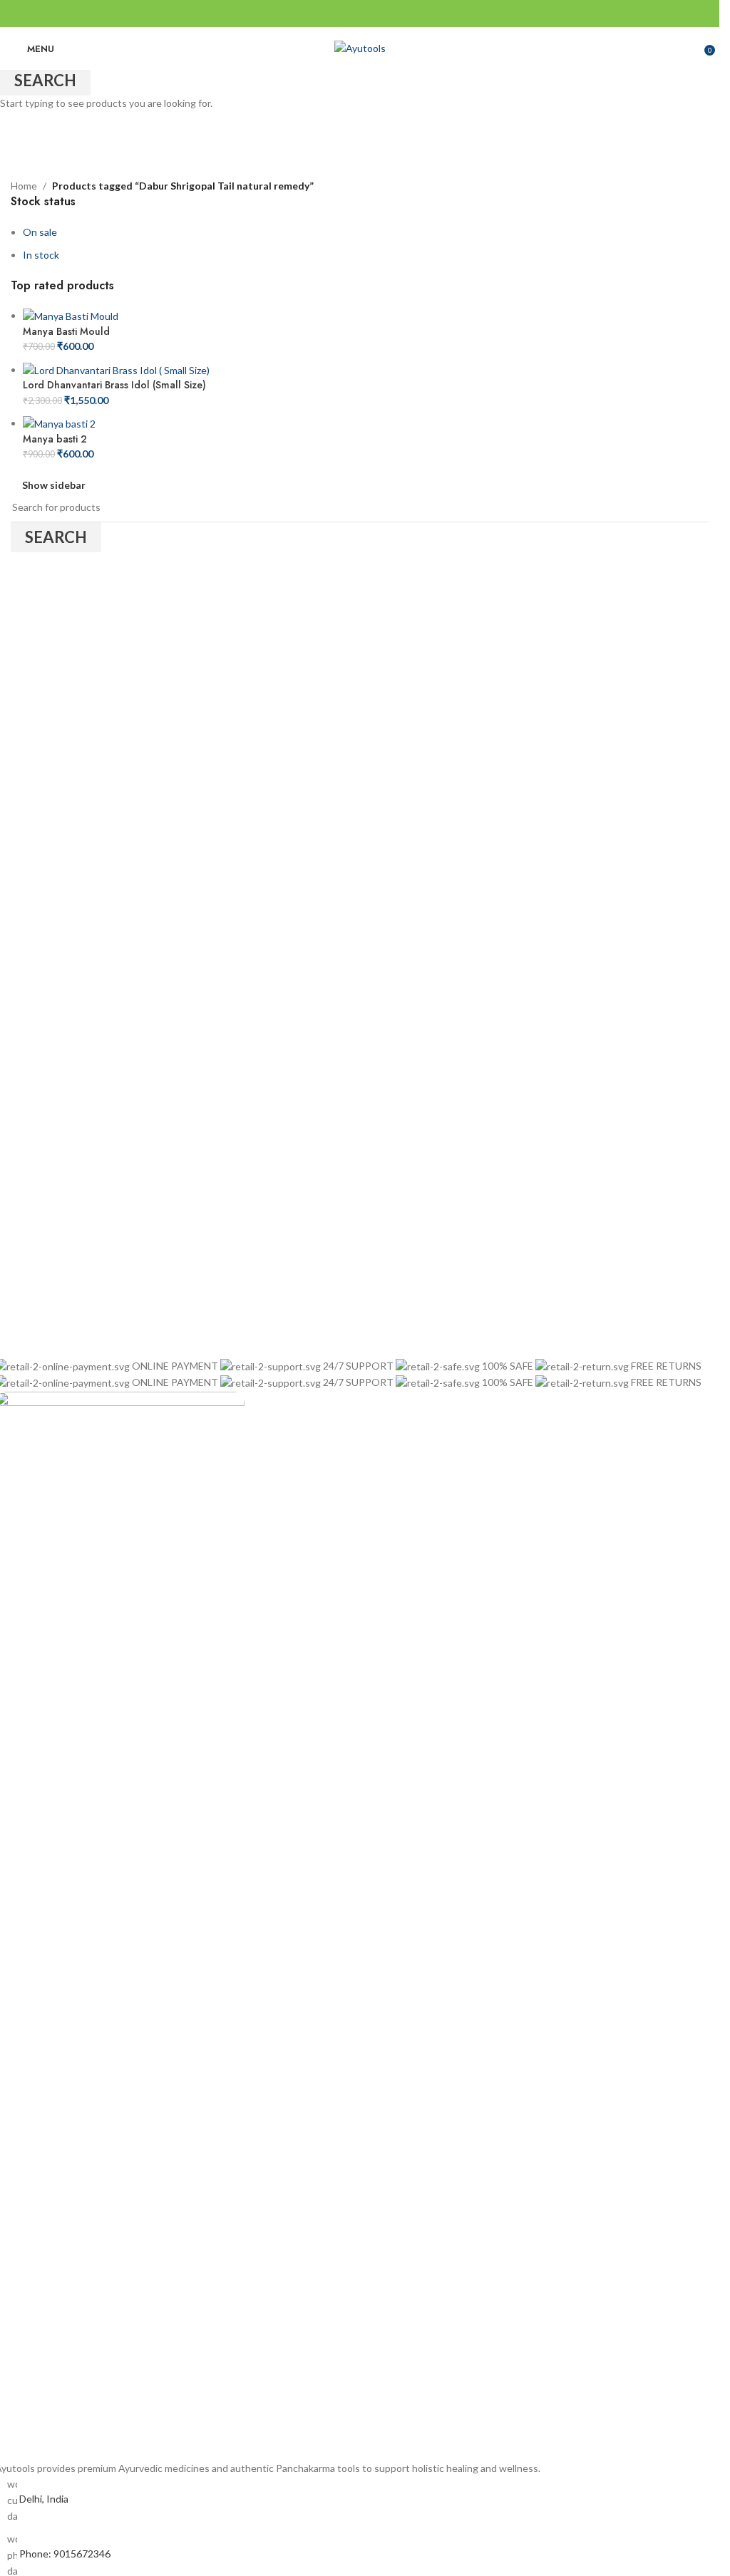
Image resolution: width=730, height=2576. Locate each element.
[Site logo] (360, 47)
